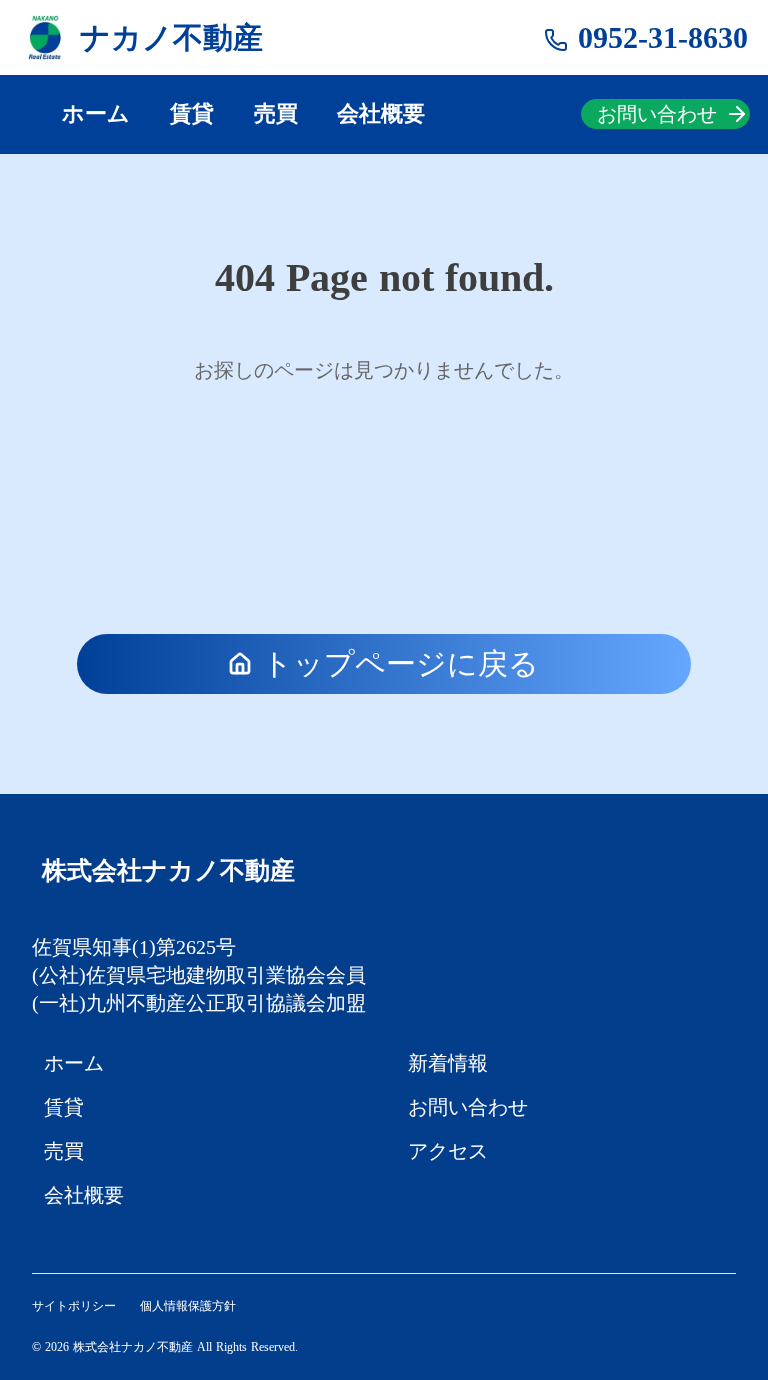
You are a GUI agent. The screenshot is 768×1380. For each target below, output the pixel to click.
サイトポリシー (74, 1306)
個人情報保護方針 (188, 1306)
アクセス (448, 1151)
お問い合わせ (468, 1107)
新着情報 (448, 1063)
